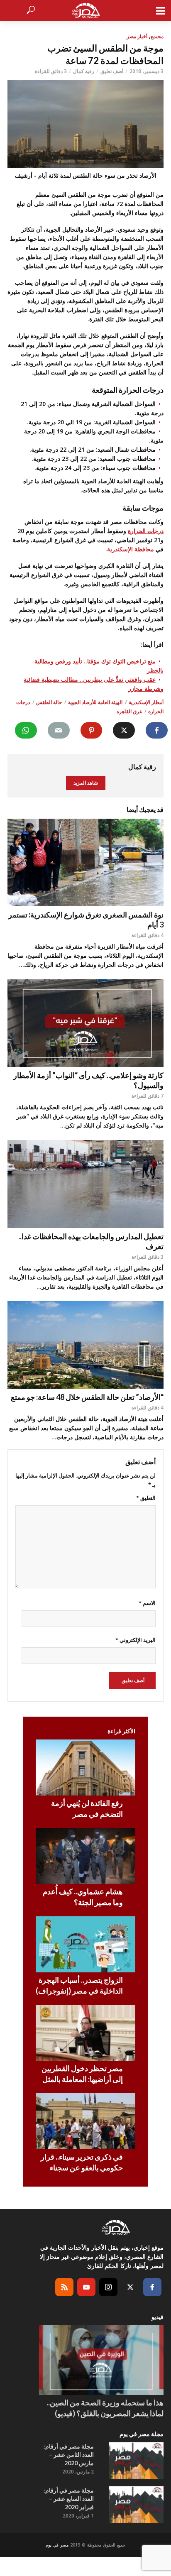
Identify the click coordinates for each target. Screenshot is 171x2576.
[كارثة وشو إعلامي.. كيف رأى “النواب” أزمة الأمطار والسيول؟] (85, 1023)
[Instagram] (108, 2287)
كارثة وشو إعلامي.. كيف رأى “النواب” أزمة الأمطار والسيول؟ (88, 1080)
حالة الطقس (49, 702)
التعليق (146, 1498)
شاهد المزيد (86, 783)
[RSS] (64, 2287)
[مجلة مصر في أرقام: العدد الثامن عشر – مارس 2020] (136, 2461)
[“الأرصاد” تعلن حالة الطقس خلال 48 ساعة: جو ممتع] (85, 1345)
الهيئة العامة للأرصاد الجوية (95, 702)
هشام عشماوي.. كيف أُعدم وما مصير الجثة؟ (83, 1897)
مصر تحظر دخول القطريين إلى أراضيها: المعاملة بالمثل (82, 2074)
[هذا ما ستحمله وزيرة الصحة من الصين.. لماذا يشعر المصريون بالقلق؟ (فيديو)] (101, 2360)
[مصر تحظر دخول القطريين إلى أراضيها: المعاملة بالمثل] (85, 2033)
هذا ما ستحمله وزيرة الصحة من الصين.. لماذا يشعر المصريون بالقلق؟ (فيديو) (105, 2408)
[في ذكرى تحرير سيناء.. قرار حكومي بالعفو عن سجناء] (85, 2121)
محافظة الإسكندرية (131, 549)
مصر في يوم (57, 2545)
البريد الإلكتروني (136, 1640)
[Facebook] (152, 2287)
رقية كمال (84, 71)
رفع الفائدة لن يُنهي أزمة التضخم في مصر (87, 1808)
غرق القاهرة (129, 711)
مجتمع (157, 36)
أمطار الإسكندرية (146, 702)
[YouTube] (86, 2287)
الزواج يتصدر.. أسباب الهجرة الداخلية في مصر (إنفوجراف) (79, 1985)
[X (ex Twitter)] (130, 2287)
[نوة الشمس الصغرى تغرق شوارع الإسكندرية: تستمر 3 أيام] (85, 863)
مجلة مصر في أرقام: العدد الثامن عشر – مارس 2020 (69, 2455)
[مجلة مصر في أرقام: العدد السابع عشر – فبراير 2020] (136, 2505)
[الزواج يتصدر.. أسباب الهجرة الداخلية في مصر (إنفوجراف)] (85, 1944)
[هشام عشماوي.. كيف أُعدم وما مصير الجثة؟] (85, 1856)
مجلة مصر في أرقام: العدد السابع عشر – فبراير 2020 (69, 2499)
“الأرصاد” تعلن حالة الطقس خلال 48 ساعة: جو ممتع (87, 1397)
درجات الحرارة (146, 531)
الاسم (147, 1603)
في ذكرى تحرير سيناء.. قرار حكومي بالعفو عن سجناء (82, 2162)
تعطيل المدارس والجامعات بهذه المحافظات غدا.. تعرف (91, 1241)
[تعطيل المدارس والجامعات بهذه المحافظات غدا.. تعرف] (85, 1184)
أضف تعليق (112, 71)
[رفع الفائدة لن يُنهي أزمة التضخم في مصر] (85, 1767)
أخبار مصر (137, 36)
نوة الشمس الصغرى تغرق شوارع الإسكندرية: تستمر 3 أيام (86, 920)
